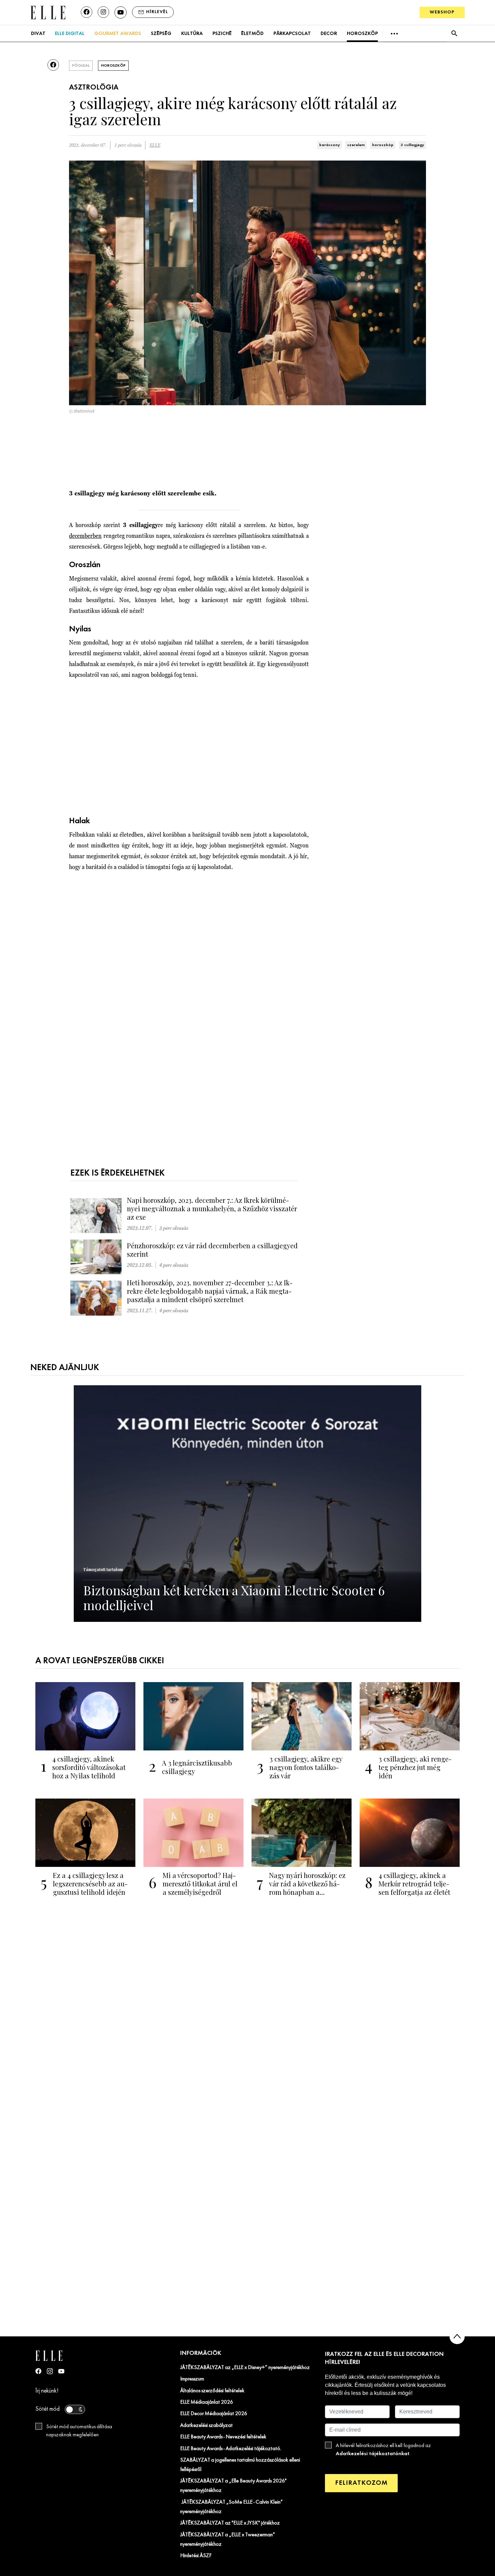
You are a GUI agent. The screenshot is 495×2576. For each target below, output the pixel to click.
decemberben (85, 536)
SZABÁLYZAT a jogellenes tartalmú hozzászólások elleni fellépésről (240, 2465)
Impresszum (192, 2379)
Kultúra (192, 34)
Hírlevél (157, 12)
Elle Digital (70, 34)
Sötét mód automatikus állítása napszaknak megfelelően (79, 2431)
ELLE (155, 145)
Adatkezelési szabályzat (206, 2426)
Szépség (161, 34)
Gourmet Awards (118, 34)
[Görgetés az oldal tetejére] (457, 2337)
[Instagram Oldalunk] (50, 2371)
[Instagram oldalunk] (103, 12)
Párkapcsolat (292, 34)
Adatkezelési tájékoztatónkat (373, 2454)
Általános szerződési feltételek (212, 2391)
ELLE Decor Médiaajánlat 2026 (214, 2414)
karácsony (329, 145)
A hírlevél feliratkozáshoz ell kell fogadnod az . (383, 2450)
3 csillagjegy (412, 145)
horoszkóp (383, 145)
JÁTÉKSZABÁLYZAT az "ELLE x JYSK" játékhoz (230, 2523)
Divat (38, 34)
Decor (329, 34)
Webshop (442, 12)
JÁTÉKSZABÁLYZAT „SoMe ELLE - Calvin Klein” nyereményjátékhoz (232, 2507)
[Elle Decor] (48, 12)
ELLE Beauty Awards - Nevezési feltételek (223, 2437)
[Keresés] (454, 33)
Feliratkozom (361, 2483)
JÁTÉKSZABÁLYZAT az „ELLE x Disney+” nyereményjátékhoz (245, 2368)
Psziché (222, 34)
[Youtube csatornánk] (121, 12)
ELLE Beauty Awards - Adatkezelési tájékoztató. (231, 2449)
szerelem (356, 145)
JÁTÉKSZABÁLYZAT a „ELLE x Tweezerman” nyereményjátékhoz (228, 2540)
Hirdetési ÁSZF (196, 2556)
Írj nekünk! (47, 2391)
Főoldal (81, 66)
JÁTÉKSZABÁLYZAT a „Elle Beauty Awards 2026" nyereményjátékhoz (233, 2486)
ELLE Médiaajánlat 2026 (207, 2402)
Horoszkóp (362, 34)
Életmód (252, 34)
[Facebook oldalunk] (87, 12)
